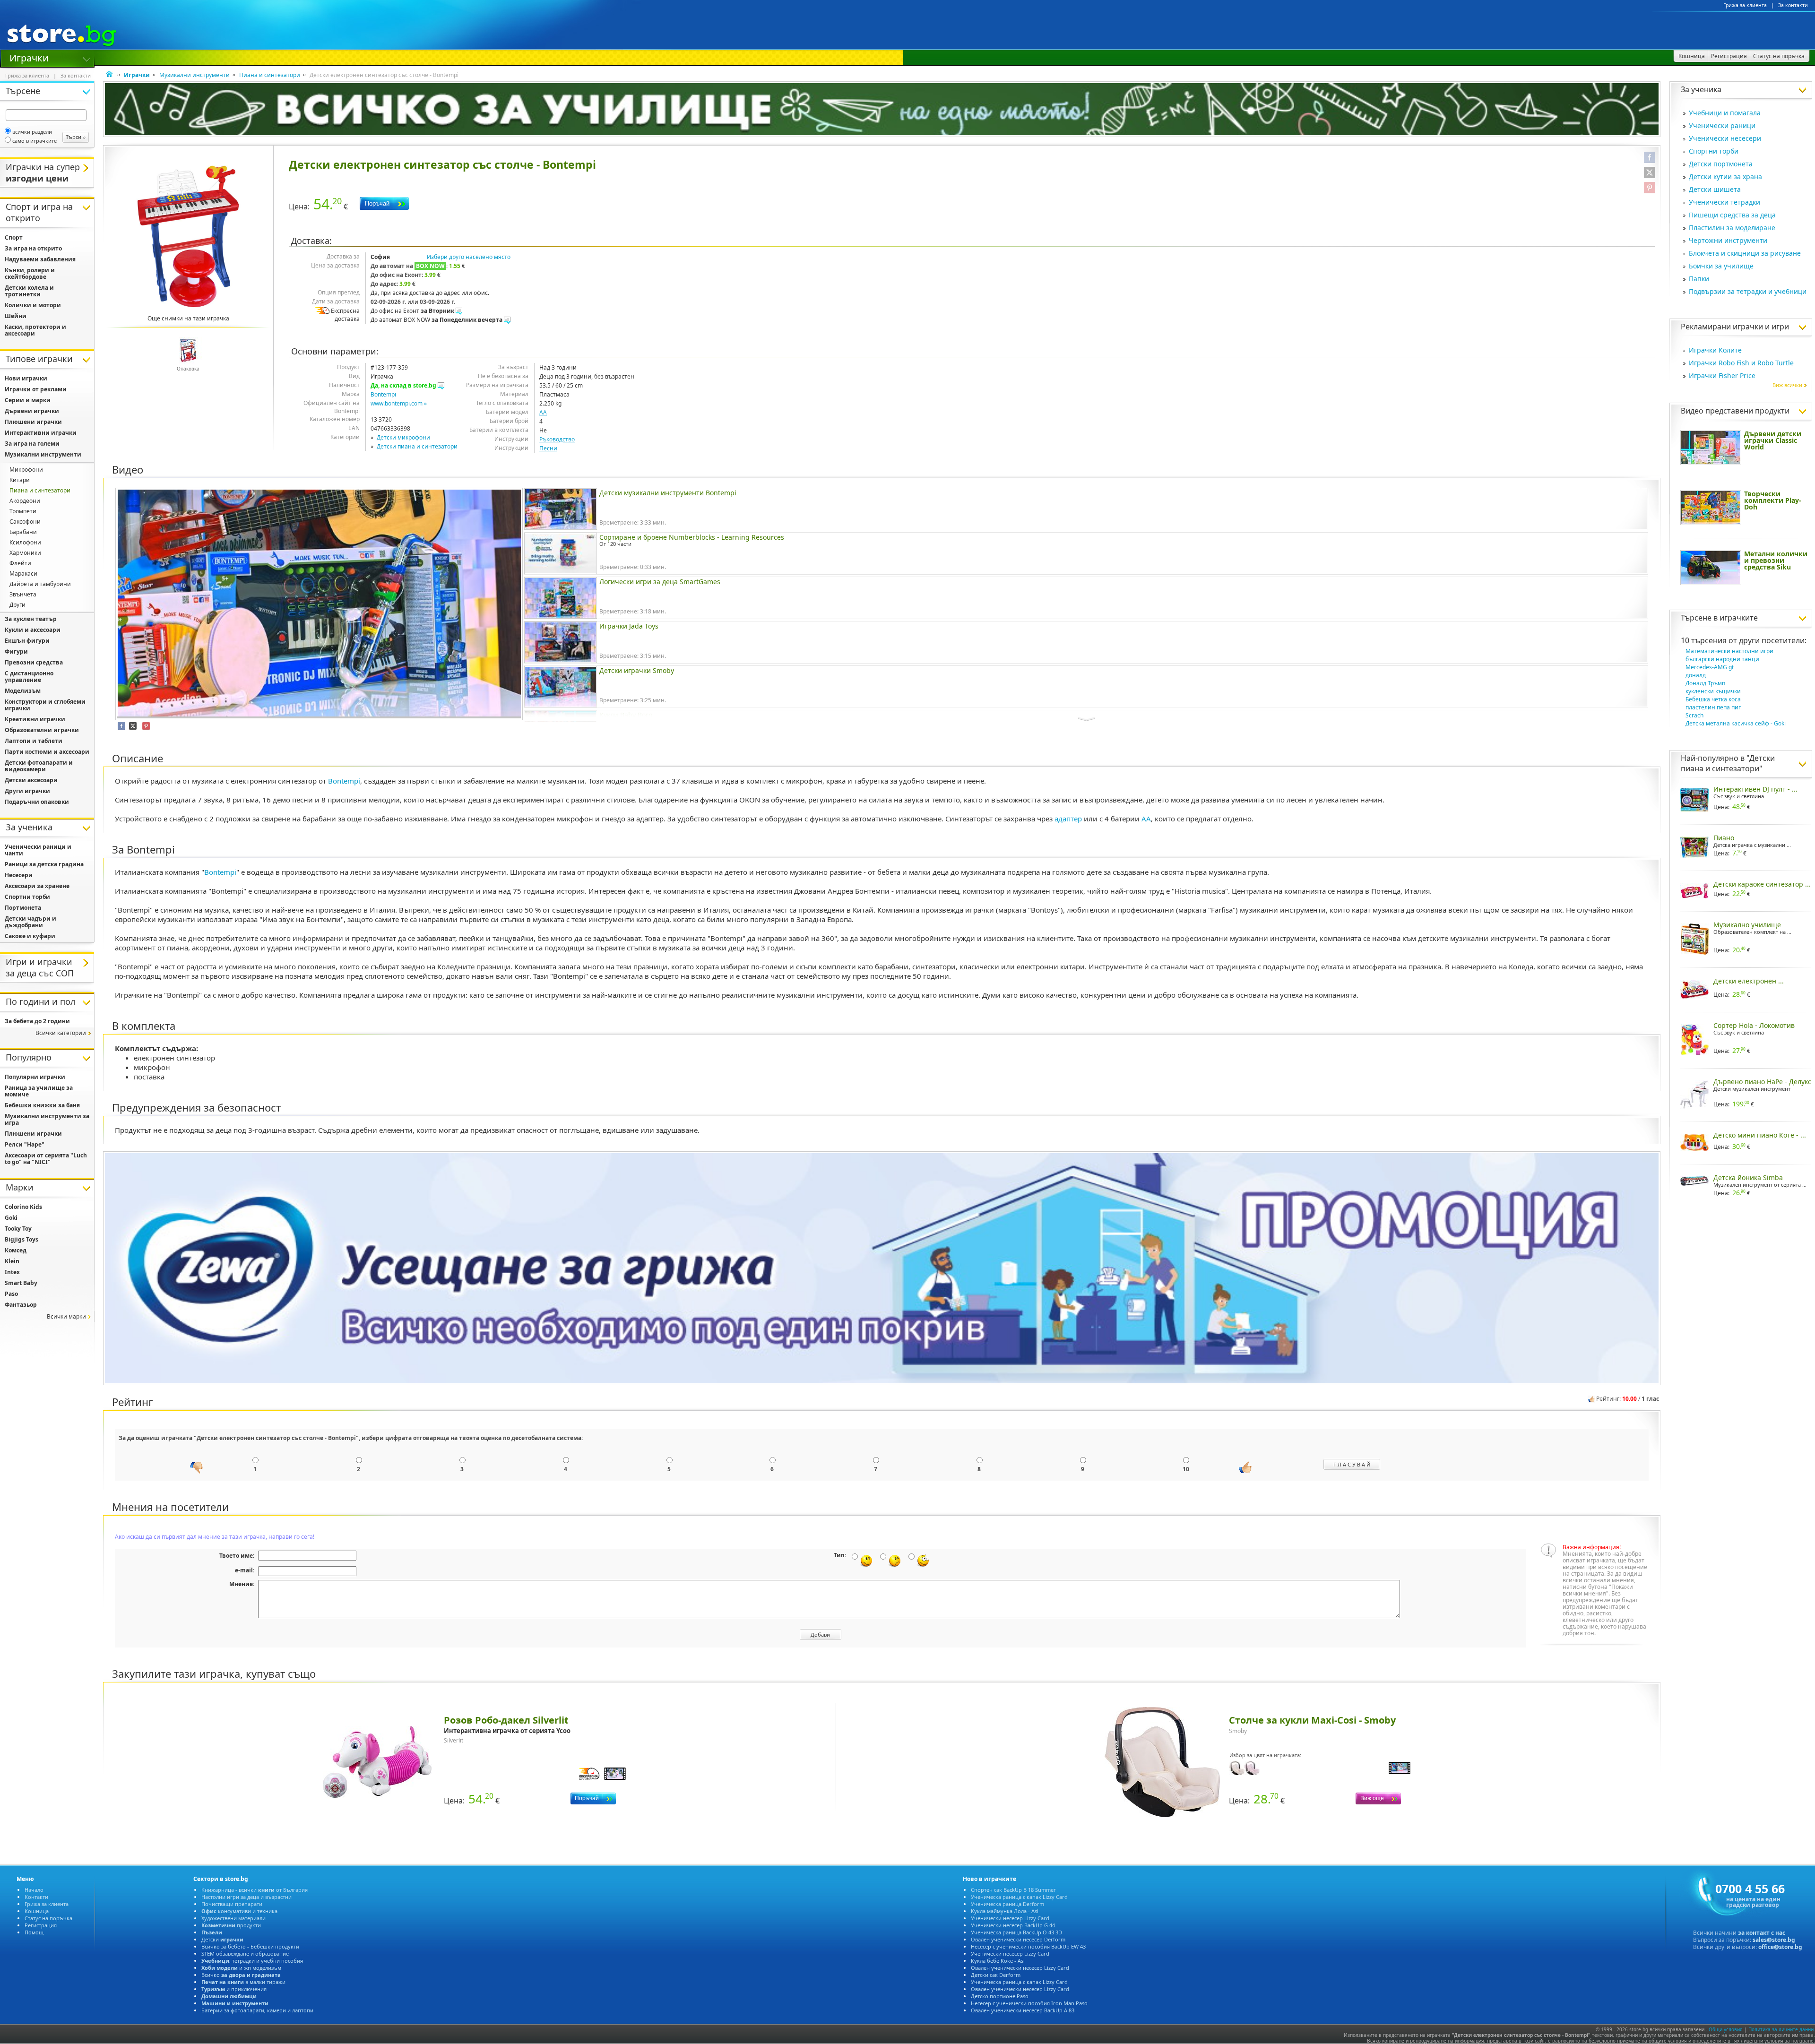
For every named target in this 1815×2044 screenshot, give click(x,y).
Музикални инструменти (194, 75)
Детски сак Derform (996, 1975)
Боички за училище (1721, 266)
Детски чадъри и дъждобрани (30, 922)
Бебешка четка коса (1713, 699)
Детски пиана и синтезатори (417, 446)
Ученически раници (1722, 125)
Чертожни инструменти (1728, 240)
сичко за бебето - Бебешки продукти (250, 1946)
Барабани (23, 532)
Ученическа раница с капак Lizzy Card (1019, 1897)
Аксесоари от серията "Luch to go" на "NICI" (46, 1159)
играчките (1739, 618)
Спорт (14, 237)
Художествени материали (233, 1918)
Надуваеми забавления (40, 259)
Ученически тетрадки (1724, 202)
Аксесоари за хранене (37, 886)
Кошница (37, 1911)
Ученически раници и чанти (38, 850)
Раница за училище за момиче (39, 1091)
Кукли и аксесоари (33, 630)
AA (543, 412)
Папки (1699, 279)
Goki (11, 1218)
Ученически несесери (1725, 138)
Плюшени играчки (33, 422)
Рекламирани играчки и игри (1735, 327)
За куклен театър (31, 619)
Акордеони (25, 501)
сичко (241, 1975)
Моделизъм (23, 691)
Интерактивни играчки (41, 433)
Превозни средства (34, 662)
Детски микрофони (403, 437)
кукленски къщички (1713, 691)
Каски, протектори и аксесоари (35, 330)
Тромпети (23, 511)
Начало (34, 1890)
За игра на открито (33, 248)
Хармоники (25, 553)
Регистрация (41, 1925)
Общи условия (1726, 2029)
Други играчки (27, 791)
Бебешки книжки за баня (42, 1105)
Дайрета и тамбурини (40, 584)
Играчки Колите (1715, 350)
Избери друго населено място (469, 257)
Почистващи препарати (232, 1904)
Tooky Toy (18, 1229)
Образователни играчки (42, 730)
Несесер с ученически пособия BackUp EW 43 (1028, 1946)
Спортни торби (1714, 151)
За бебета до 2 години (37, 1021)
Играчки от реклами (36, 389)
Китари (20, 480)
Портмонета (23, 908)
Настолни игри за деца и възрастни (246, 1897)
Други (17, 605)
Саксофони (25, 522)
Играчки (29, 57)
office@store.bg (1780, 1947)
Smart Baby (21, 1283)
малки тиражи (243, 1982)
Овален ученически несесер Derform (1018, 1939)
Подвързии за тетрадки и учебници (1748, 291)
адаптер (1068, 819)
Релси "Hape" (25, 1144)
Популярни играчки (35, 1077)
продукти (231, 1925)
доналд (1696, 675)
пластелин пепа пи (1713, 707)
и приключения (234, 1989)
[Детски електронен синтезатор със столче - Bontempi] (188, 236)
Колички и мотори (33, 305)
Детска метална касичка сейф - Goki (1736, 723)
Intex (12, 1272)
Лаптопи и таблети (34, 741)
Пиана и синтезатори (270, 75)
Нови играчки (26, 378)
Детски (222, 1939)
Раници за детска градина (44, 864)
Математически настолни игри (1729, 651)
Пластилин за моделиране (1732, 228)
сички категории (61, 1033)
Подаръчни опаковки (37, 802)
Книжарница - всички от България (255, 1890)
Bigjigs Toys (22, 1239)
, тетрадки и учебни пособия (252, 1961)
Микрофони (26, 470)
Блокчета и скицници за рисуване (1745, 253)
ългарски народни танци (1722, 659)
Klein (12, 1261)
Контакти (36, 1897)
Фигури (16, 651)
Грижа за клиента (1745, 5)
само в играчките (35, 141)
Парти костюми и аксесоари (47, 752)
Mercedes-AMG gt (1710, 667)
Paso (11, 1294)
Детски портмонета (1721, 164)
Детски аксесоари (31, 780)
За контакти (1793, 5)
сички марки (66, 1316)
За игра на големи (32, 444)
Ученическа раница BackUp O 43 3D (1016, 1932)
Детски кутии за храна (1725, 177)
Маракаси (23, 574)
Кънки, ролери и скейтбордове (30, 273)
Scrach (1694, 715)
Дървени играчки (32, 411)
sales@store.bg (1774, 1940)
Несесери (19, 875)
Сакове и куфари (30, 936)
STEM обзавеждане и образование (245, 1953)
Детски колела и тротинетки (29, 291)
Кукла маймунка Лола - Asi (1005, 1911)
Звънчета (23, 594)
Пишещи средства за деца (1732, 215)
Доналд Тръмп (1705, 683)
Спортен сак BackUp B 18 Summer (1013, 1890)
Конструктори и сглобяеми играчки (45, 705)
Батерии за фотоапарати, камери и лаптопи (257, 2010)
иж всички (1787, 385)
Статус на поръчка (48, 1918)
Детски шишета (1715, 189)
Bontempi (383, 394)
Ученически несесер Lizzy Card (1010, 1918)
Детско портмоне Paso (1000, 1996)
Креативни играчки (35, 719)
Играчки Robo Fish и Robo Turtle (1741, 363)
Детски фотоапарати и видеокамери (39, 766)
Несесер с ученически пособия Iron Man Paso (1029, 2003)
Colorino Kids (23, 1207)
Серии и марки (28, 400)
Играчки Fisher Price (1722, 375)
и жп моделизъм (241, 1968)
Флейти (20, 563)
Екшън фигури (27, 641)
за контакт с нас (1762, 1933)
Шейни (16, 316)
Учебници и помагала (1725, 113)
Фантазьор (21, 1305)
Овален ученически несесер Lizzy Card (1020, 1968)
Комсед (16, 1250)
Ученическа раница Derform (1007, 1904)
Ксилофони (25, 542)
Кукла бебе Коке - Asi (998, 1961)
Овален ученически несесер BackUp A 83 (1023, 2010)
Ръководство (557, 439)
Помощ (34, 1932)
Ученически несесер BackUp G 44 (1013, 1925)
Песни (548, 448)
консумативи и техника (239, 1911)
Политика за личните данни (1781, 2029)
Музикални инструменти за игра (47, 1119)
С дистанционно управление (29, 677)
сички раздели (32, 132)
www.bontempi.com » (399, 403)
